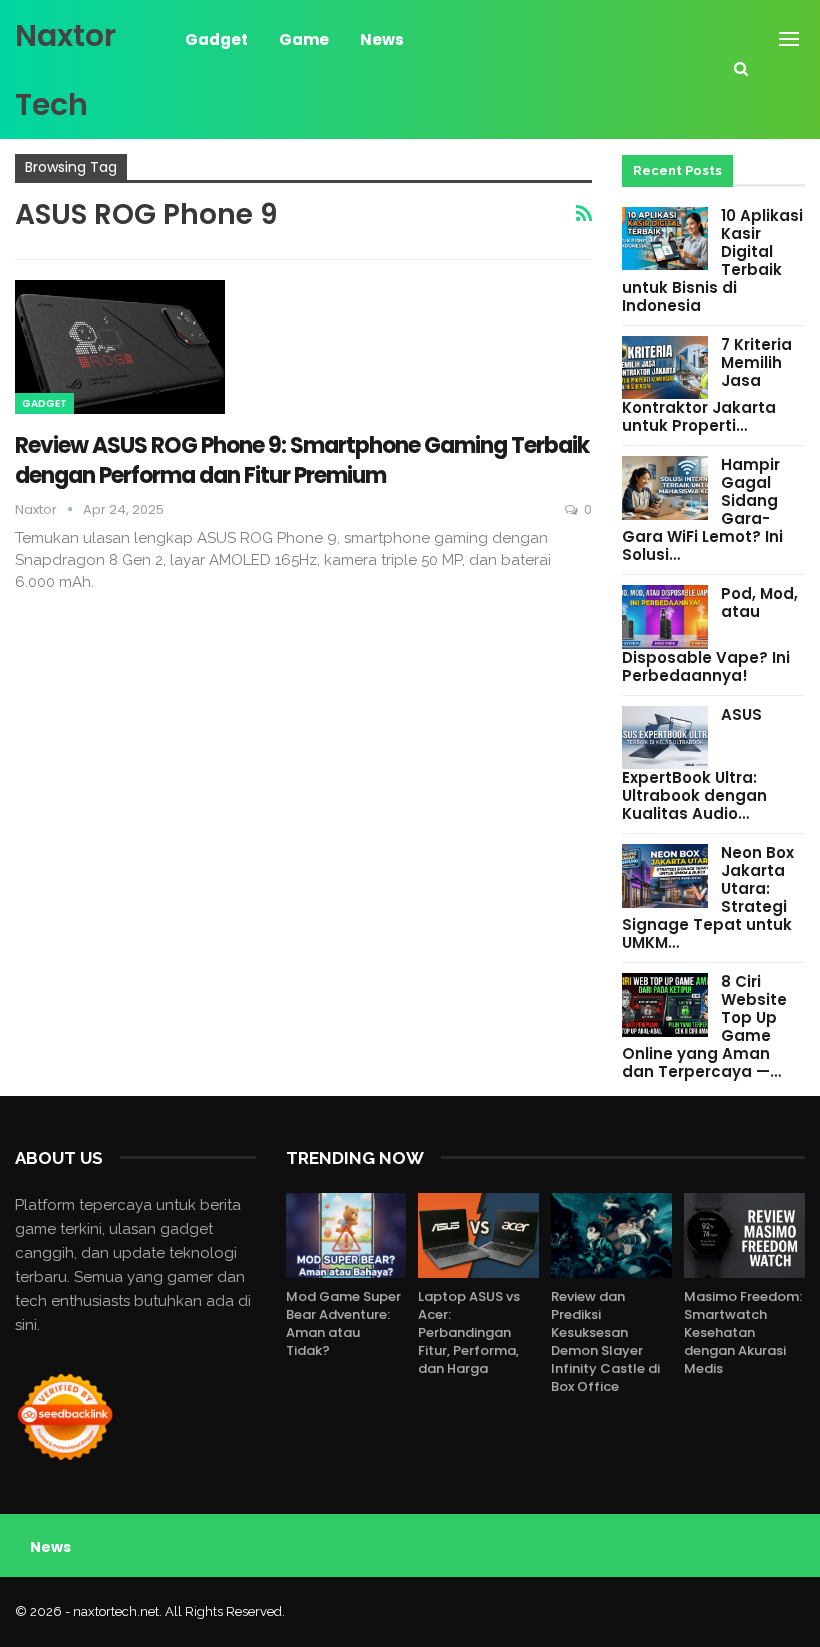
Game (304, 39)
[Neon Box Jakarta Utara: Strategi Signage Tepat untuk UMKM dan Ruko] (665, 876)
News (382, 39)
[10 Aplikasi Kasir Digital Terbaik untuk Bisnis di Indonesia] (665, 239)
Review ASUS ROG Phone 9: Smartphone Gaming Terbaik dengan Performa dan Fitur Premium (302, 460)
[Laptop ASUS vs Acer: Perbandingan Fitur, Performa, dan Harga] (478, 1235)
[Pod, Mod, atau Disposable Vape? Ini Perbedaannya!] (665, 617)
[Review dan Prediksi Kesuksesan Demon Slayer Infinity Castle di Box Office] (611, 1235)
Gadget (216, 39)
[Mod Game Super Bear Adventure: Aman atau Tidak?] (346, 1235)
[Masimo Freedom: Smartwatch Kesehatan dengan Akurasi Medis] (744, 1235)
